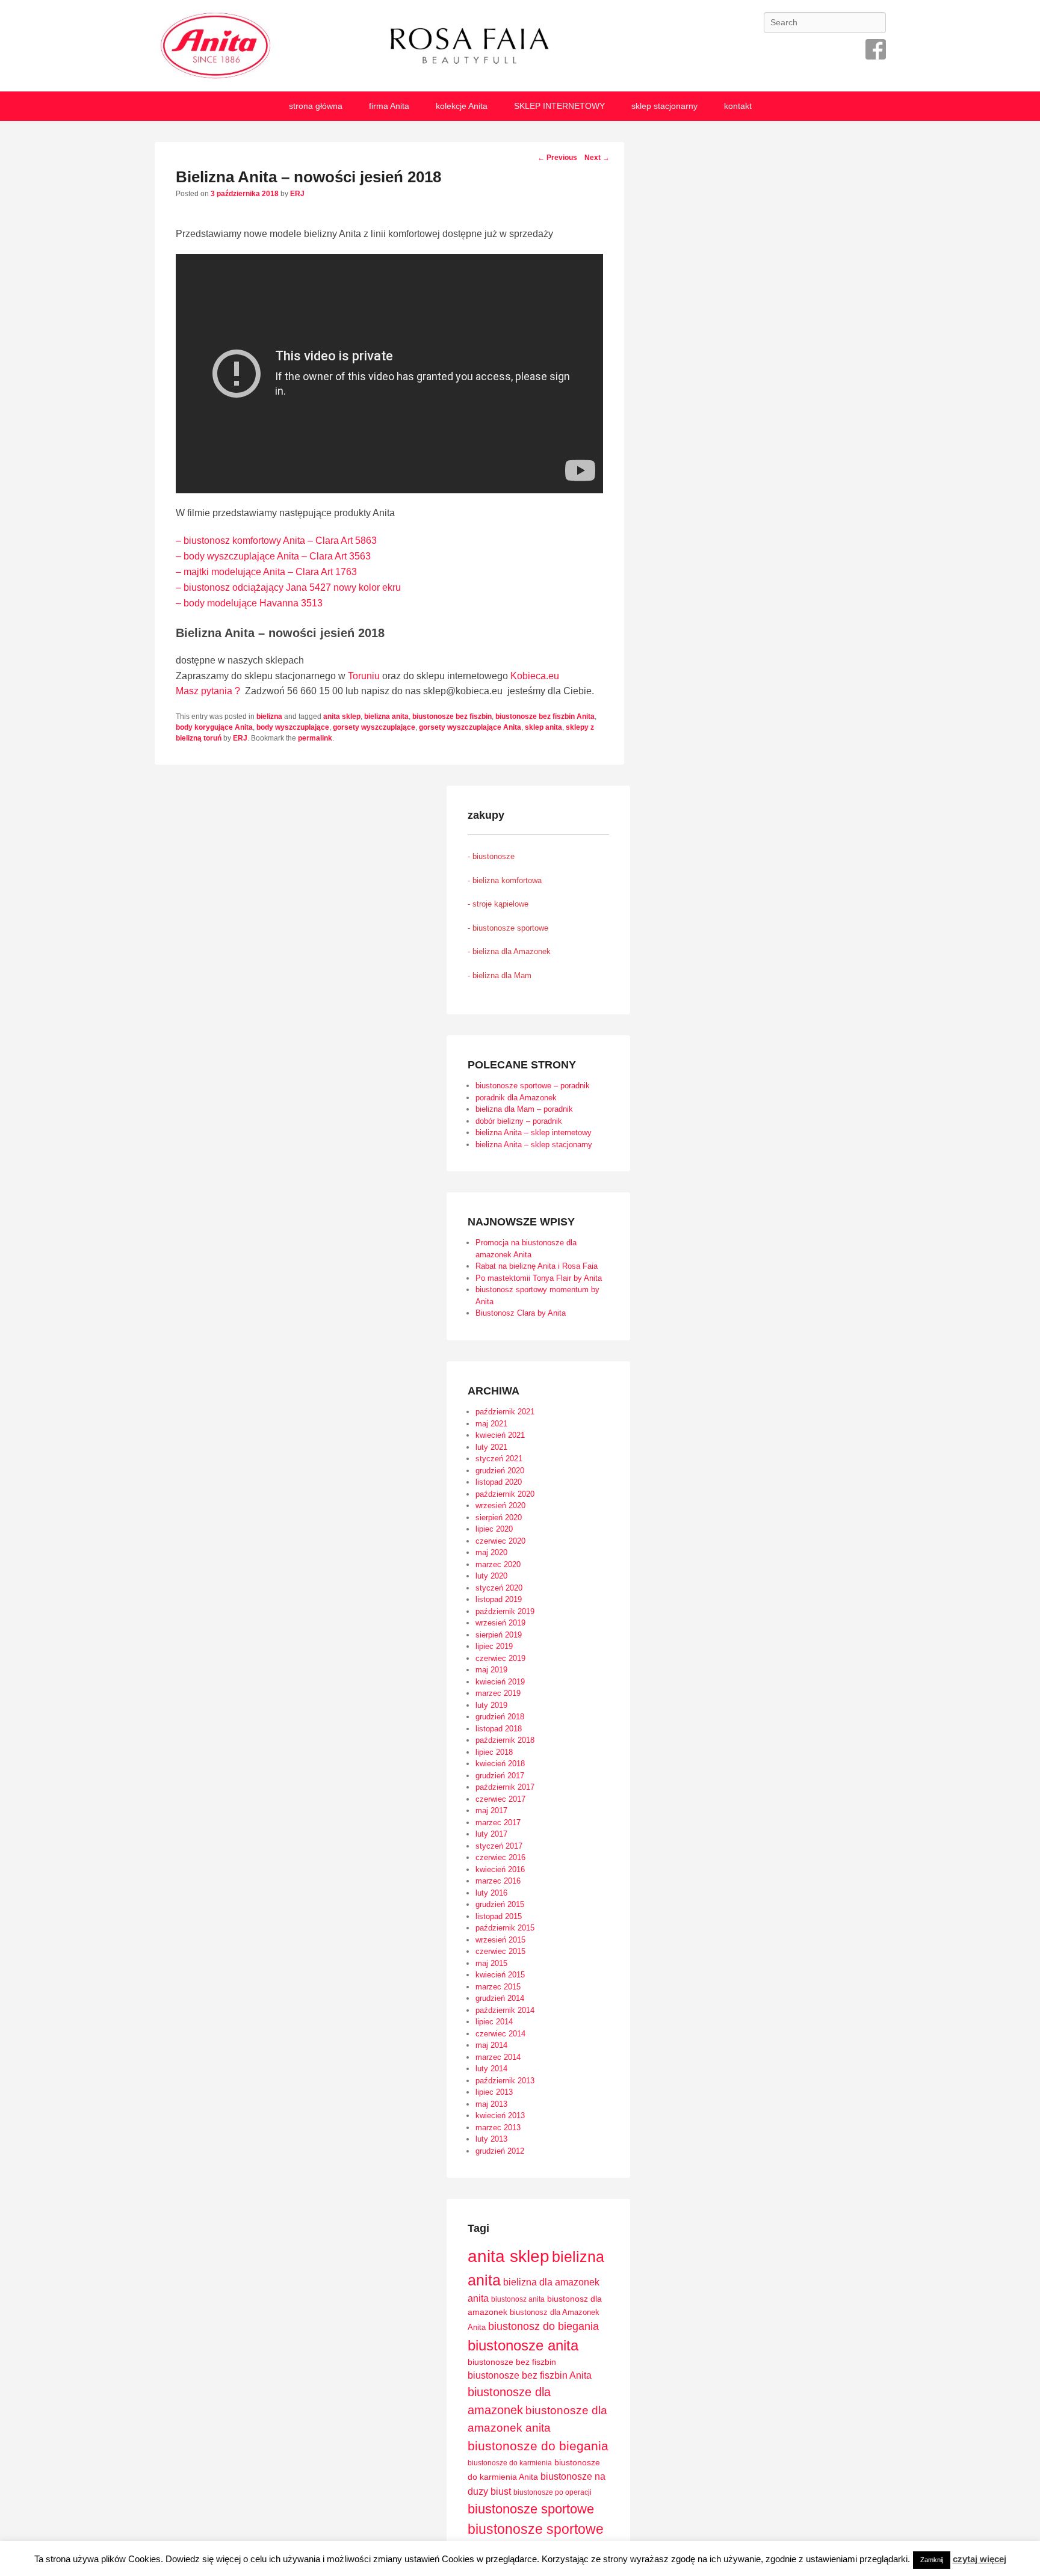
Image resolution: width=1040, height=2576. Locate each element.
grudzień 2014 (500, 1998)
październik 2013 (505, 2081)
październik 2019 (505, 1611)
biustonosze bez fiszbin (452, 716)
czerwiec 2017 (500, 1799)
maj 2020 (491, 1552)
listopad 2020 (499, 1482)
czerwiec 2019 (500, 1658)
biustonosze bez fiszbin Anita (545, 716)
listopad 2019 (499, 1599)
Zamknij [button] (932, 2560)
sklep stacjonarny (664, 106)
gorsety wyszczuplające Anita (470, 727)
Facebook (876, 49)
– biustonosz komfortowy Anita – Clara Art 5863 (276, 541)
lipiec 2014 (494, 2022)
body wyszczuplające (293, 727)
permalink (315, 738)
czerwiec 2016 (500, 1857)
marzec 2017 (498, 1823)
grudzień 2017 (500, 1776)
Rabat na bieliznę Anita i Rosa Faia (537, 1266)
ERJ (297, 194)
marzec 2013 (498, 2128)
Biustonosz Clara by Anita (521, 1313)
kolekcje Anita (462, 106)
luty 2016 (491, 1893)
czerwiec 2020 (500, 1541)
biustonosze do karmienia (510, 2463)
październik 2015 (505, 1928)
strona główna (316, 106)
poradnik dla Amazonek (516, 1098)
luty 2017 (491, 1834)
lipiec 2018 (494, 1752)
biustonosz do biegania (543, 2326)
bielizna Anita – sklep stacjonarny (534, 1145)
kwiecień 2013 (500, 2115)
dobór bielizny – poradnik (519, 1121)
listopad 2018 (499, 1729)
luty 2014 (491, 2069)
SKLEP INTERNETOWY (559, 106)
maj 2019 (491, 1670)
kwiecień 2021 (500, 1435)
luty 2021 (491, 1447)
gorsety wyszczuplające (374, 727)
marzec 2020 (498, 1564)
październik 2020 (505, 1494)
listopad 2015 (499, 1916)
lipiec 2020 (494, 1529)
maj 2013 (491, 2104)
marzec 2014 (498, 2057)
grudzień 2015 (500, 1904)
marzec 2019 (498, 1693)
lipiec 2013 (494, 2092)
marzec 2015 (498, 1987)
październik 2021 (505, 1412)
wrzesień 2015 (500, 1940)
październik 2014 (505, 2010)
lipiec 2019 (494, 1646)
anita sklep (342, 716)
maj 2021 (491, 1424)
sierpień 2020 (499, 1518)
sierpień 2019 (499, 1635)
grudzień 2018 (500, 1717)
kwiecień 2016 (500, 1869)
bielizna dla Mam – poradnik (524, 1109)
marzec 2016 (498, 1881)
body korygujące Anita (214, 727)
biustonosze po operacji (552, 2492)
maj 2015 (491, 1963)
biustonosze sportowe (531, 2509)
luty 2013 (491, 2139)
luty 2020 (491, 1576)
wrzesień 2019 (500, 1623)
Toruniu (364, 676)
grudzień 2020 (500, 1471)
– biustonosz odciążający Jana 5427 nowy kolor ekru (288, 587)
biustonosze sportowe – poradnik (533, 1086)
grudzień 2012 (500, 2151)
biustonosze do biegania (538, 2446)
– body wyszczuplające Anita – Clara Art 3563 (273, 556)
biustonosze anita (523, 2345)
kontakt (738, 106)
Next (597, 158)
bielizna (269, 716)
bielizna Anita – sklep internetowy (534, 1132)
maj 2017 (491, 1810)
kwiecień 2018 (500, 1764)
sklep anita (543, 727)
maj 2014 (491, 2045)
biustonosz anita (518, 2299)
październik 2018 (505, 1740)
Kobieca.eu (535, 676)
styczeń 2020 (499, 1588)
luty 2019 (491, 1705)
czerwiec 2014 (500, 2034)
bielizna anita (386, 716)
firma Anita (389, 106)
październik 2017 (505, 1787)
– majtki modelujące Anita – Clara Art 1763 (266, 572)
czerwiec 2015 (500, 1951)
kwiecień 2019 (500, 1682)
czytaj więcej (980, 2559)
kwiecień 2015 (500, 1975)
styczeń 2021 (499, 1459)
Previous (557, 158)
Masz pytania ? (208, 691)
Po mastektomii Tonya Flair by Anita (539, 1278)
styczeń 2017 (499, 1846)
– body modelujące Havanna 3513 (249, 603)
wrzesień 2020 (500, 1505)
